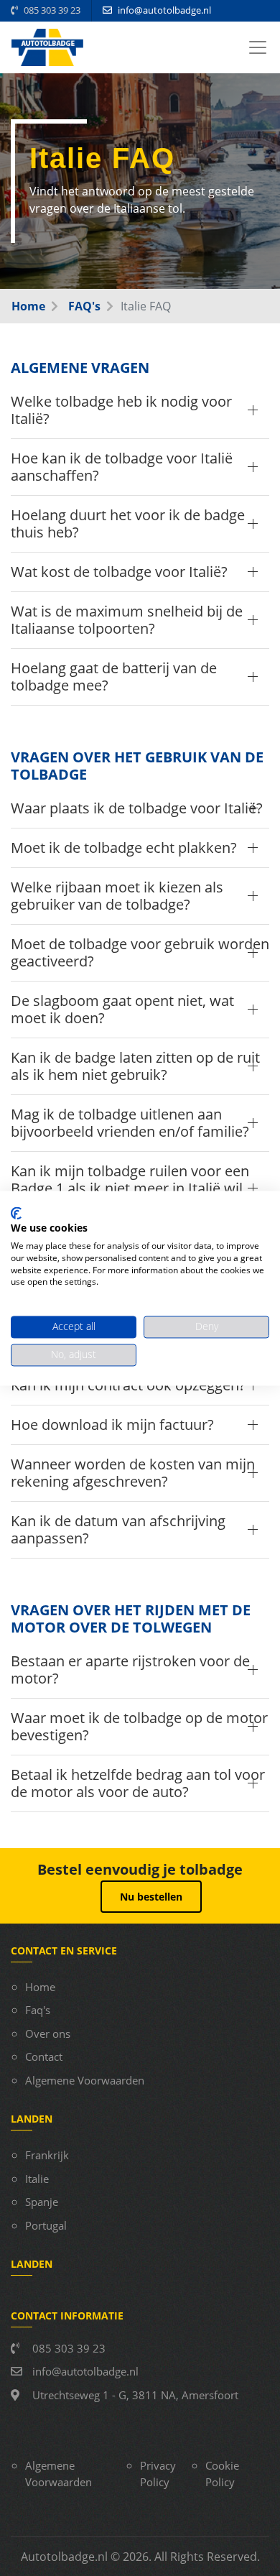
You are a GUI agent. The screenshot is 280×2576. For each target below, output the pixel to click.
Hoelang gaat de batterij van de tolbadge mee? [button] (114, 677)
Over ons (48, 2033)
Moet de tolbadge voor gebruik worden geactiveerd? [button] (140, 952)
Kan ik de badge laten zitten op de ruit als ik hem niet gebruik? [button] (135, 1066)
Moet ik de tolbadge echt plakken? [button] (124, 848)
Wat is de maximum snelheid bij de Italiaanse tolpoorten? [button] (127, 620)
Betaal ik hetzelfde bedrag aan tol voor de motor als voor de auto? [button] (138, 1783)
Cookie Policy (222, 2474)
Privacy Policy (158, 2474)
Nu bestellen (151, 1897)
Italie (37, 2179)
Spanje (42, 2202)
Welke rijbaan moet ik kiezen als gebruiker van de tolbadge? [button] (117, 896)
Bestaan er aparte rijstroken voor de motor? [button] (130, 1670)
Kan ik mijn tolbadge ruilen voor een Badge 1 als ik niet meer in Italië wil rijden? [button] (130, 1188)
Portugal (46, 2225)
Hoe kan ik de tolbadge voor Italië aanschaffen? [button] (122, 467)
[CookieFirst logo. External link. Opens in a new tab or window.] (16, 1213)
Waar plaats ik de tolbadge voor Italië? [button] (137, 808)
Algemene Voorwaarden (85, 2080)
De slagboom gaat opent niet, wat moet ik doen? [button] (122, 1009)
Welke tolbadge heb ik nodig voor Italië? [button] (121, 410)
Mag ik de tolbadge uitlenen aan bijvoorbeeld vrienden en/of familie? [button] (130, 1123)
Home (28, 306)
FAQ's (83, 306)
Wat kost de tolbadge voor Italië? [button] (119, 572)
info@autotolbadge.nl (164, 10)
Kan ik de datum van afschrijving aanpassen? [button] (118, 1529)
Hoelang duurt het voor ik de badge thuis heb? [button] (128, 523)
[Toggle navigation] (258, 47)
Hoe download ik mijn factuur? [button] (112, 1425)
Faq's (38, 2010)
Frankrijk (47, 2155)
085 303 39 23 (51, 10)
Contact (44, 2056)
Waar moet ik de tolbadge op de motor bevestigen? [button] (139, 1726)
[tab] (140, 411)
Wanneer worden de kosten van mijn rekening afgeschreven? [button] (133, 1473)
